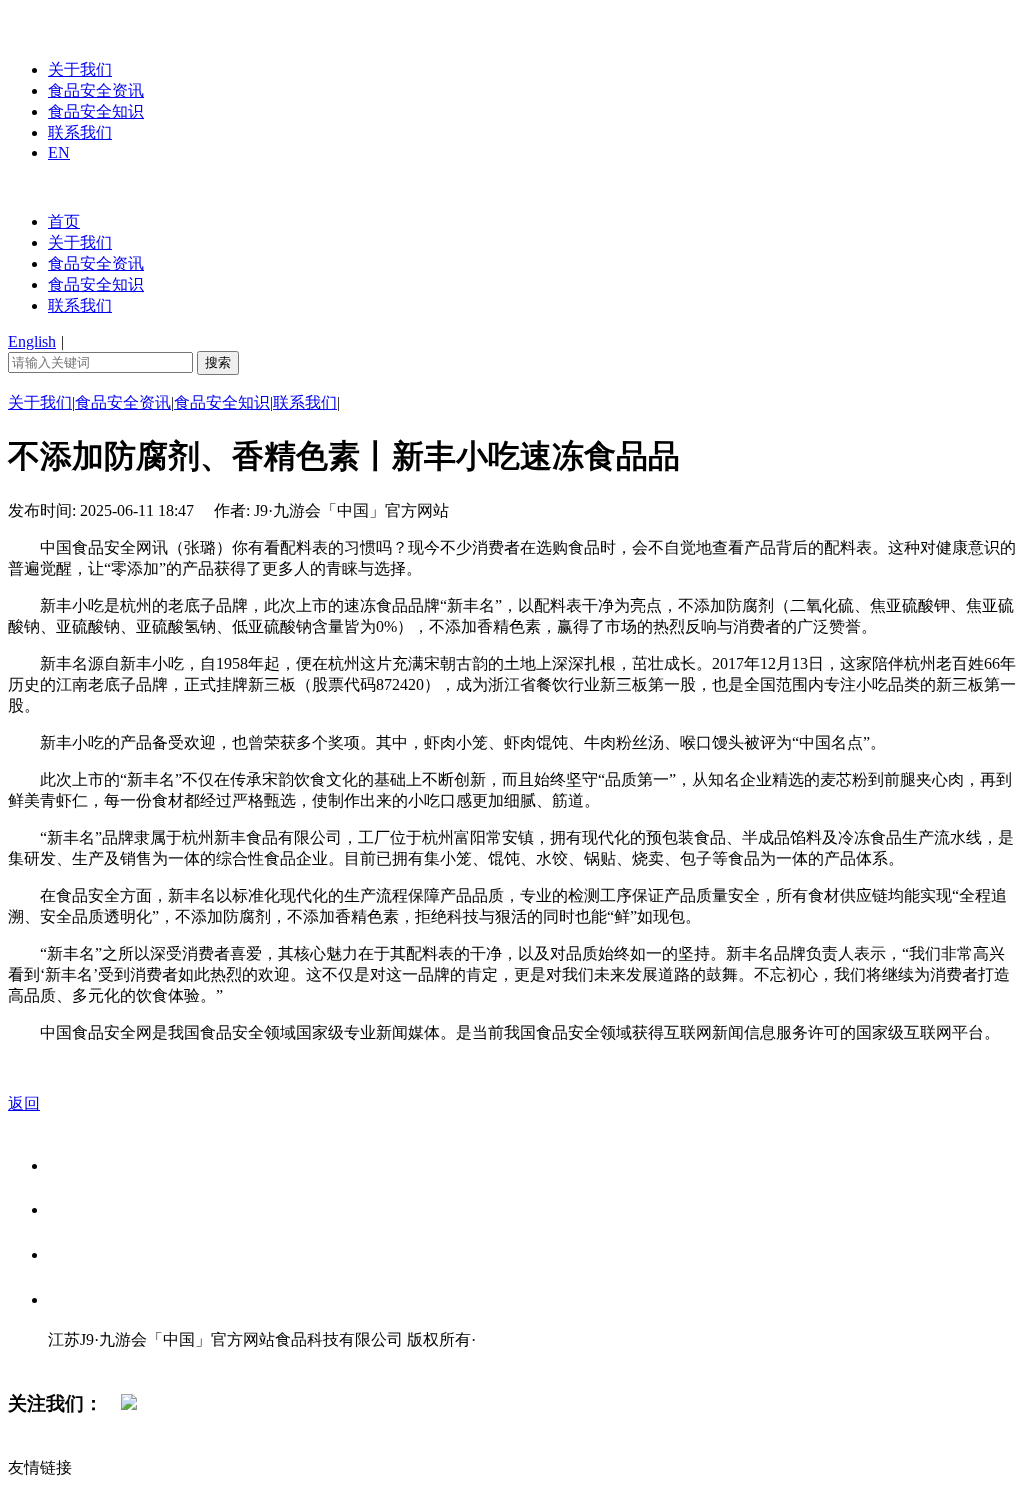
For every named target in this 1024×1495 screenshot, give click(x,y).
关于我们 (80, 69)
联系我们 (80, 132)
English (32, 341)
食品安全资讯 (96, 90)
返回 (24, 1103)
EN (59, 152)
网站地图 (88, 1360)
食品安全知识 (96, 111)
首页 (64, 221)
